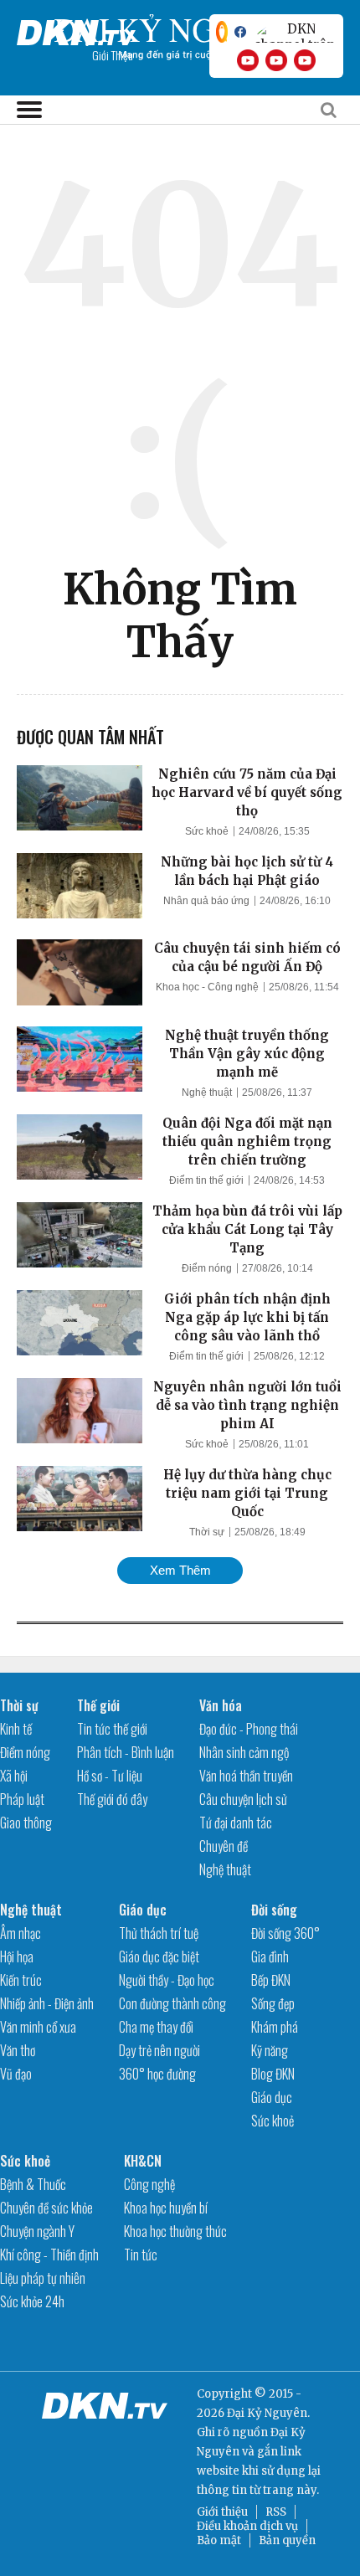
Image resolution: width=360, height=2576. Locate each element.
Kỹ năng (270, 2050)
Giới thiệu (222, 2512)
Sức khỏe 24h (32, 2301)
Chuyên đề (224, 1846)
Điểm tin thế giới (206, 1180)
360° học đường (157, 2074)
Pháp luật (22, 1799)
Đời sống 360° (285, 1933)
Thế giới (98, 1705)
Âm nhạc (21, 1933)
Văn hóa (221, 1705)
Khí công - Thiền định (49, 2255)
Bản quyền (287, 2540)
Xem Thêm (180, 1570)
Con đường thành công (172, 2003)
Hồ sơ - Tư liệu (110, 1776)
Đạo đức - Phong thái (249, 1729)
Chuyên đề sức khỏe (46, 2208)
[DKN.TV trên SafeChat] (222, 32)
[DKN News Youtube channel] (248, 60)
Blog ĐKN (273, 2074)
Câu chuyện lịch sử (243, 1799)
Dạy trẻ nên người (159, 2050)
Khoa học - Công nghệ (207, 987)
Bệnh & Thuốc (33, 2184)
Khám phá (275, 2027)
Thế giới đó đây (112, 1799)
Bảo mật (219, 2540)
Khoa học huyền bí (166, 2208)
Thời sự (207, 1532)
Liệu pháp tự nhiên (43, 2278)
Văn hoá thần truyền (246, 1776)
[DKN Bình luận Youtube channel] (276, 60)
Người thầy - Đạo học (167, 1980)
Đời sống (274, 1910)
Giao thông (26, 1823)
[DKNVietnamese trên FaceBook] (240, 32)
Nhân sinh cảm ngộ (244, 1752)
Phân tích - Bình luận (126, 1752)
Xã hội (14, 1776)
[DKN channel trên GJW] (295, 32)
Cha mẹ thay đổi (156, 2027)
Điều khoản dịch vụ (247, 2526)
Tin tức (141, 2255)
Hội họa (17, 1956)
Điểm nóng (207, 1268)
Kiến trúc (21, 1980)
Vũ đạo (16, 2074)
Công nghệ (149, 2184)
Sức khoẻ (207, 831)
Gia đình (270, 1956)
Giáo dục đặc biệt (159, 1956)
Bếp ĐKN (271, 1980)
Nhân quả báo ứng (206, 901)
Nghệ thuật (207, 1093)
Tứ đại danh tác (236, 1823)
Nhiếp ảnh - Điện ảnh (47, 2003)
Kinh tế (16, 1729)
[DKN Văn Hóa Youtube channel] (305, 60)
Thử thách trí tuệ (159, 1933)
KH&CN (143, 2161)
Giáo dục (143, 1910)
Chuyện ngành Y (37, 2231)
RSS (276, 2512)
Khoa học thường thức (175, 2231)
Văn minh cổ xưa (38, 2027)
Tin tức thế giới (112, 1729)
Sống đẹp (273, 2003)
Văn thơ (18, 2050)
